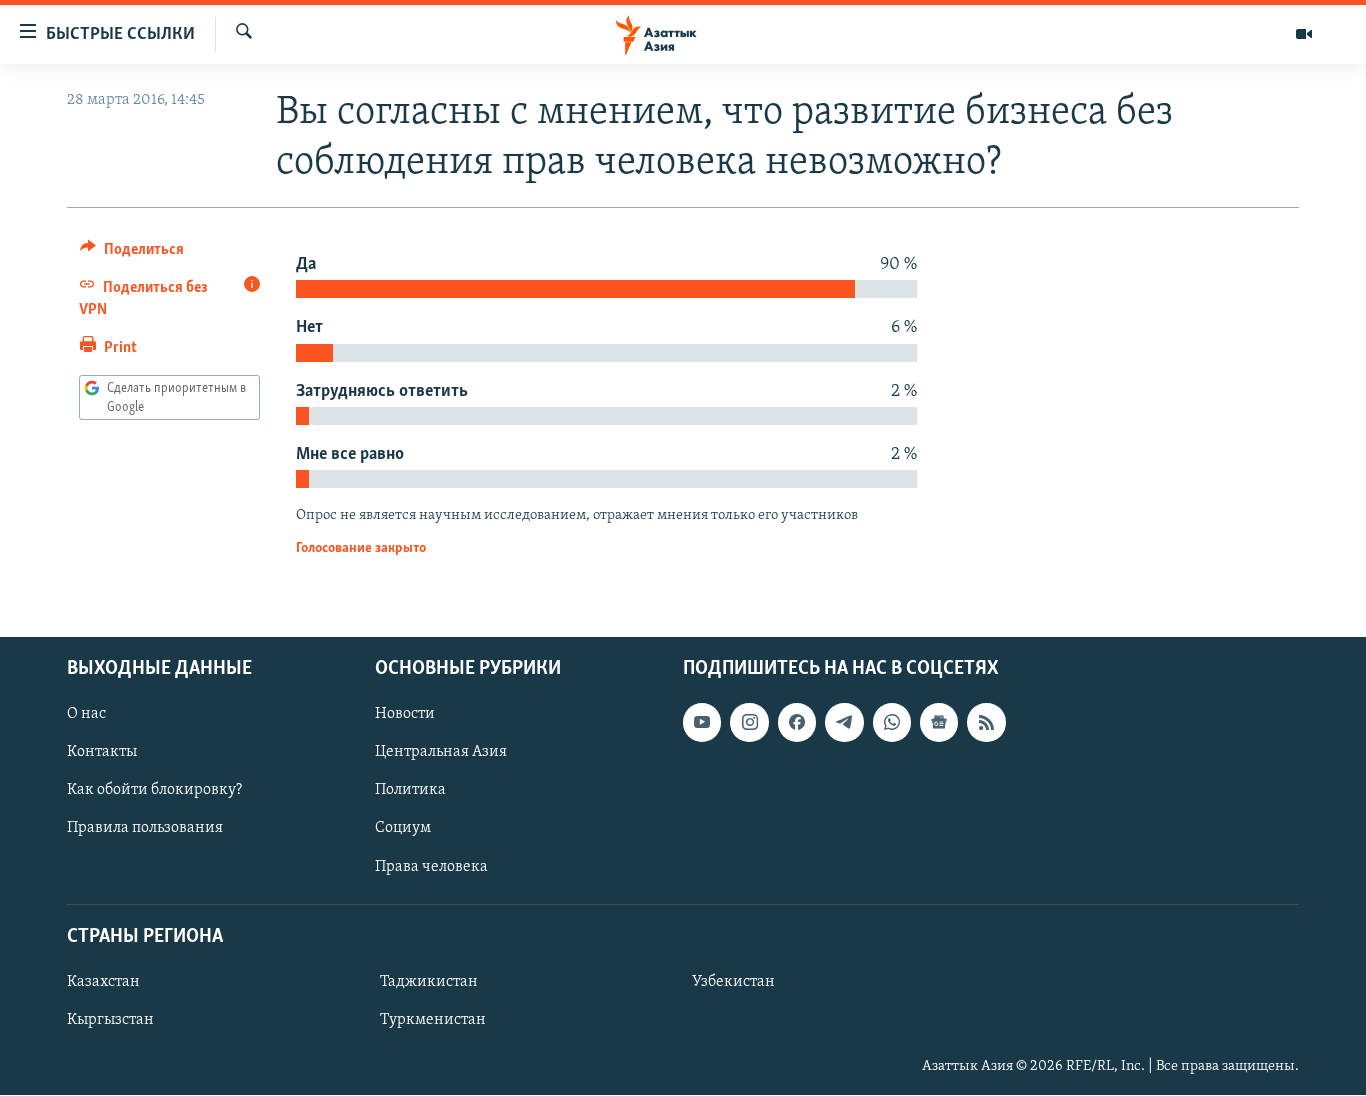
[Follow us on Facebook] (797, 723)
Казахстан (103, 982)
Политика (410, 791)
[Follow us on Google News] (939, 723)
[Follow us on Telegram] (844, 723)
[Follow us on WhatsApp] (892, 723)
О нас (86, 715)
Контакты (102, 753)
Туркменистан (433, 1020)
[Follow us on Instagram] (749, 723)
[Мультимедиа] (1304, 34)
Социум (403, 829)
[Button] (132, 254)
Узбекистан (733, 982)
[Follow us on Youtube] (702, 723)
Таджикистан (429, 982)
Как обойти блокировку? (154, 791)
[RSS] (986, 723)
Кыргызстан (110, 1020)
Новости (405, 715)
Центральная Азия (441, 753)
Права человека (431, 867)
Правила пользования (145, 829)
